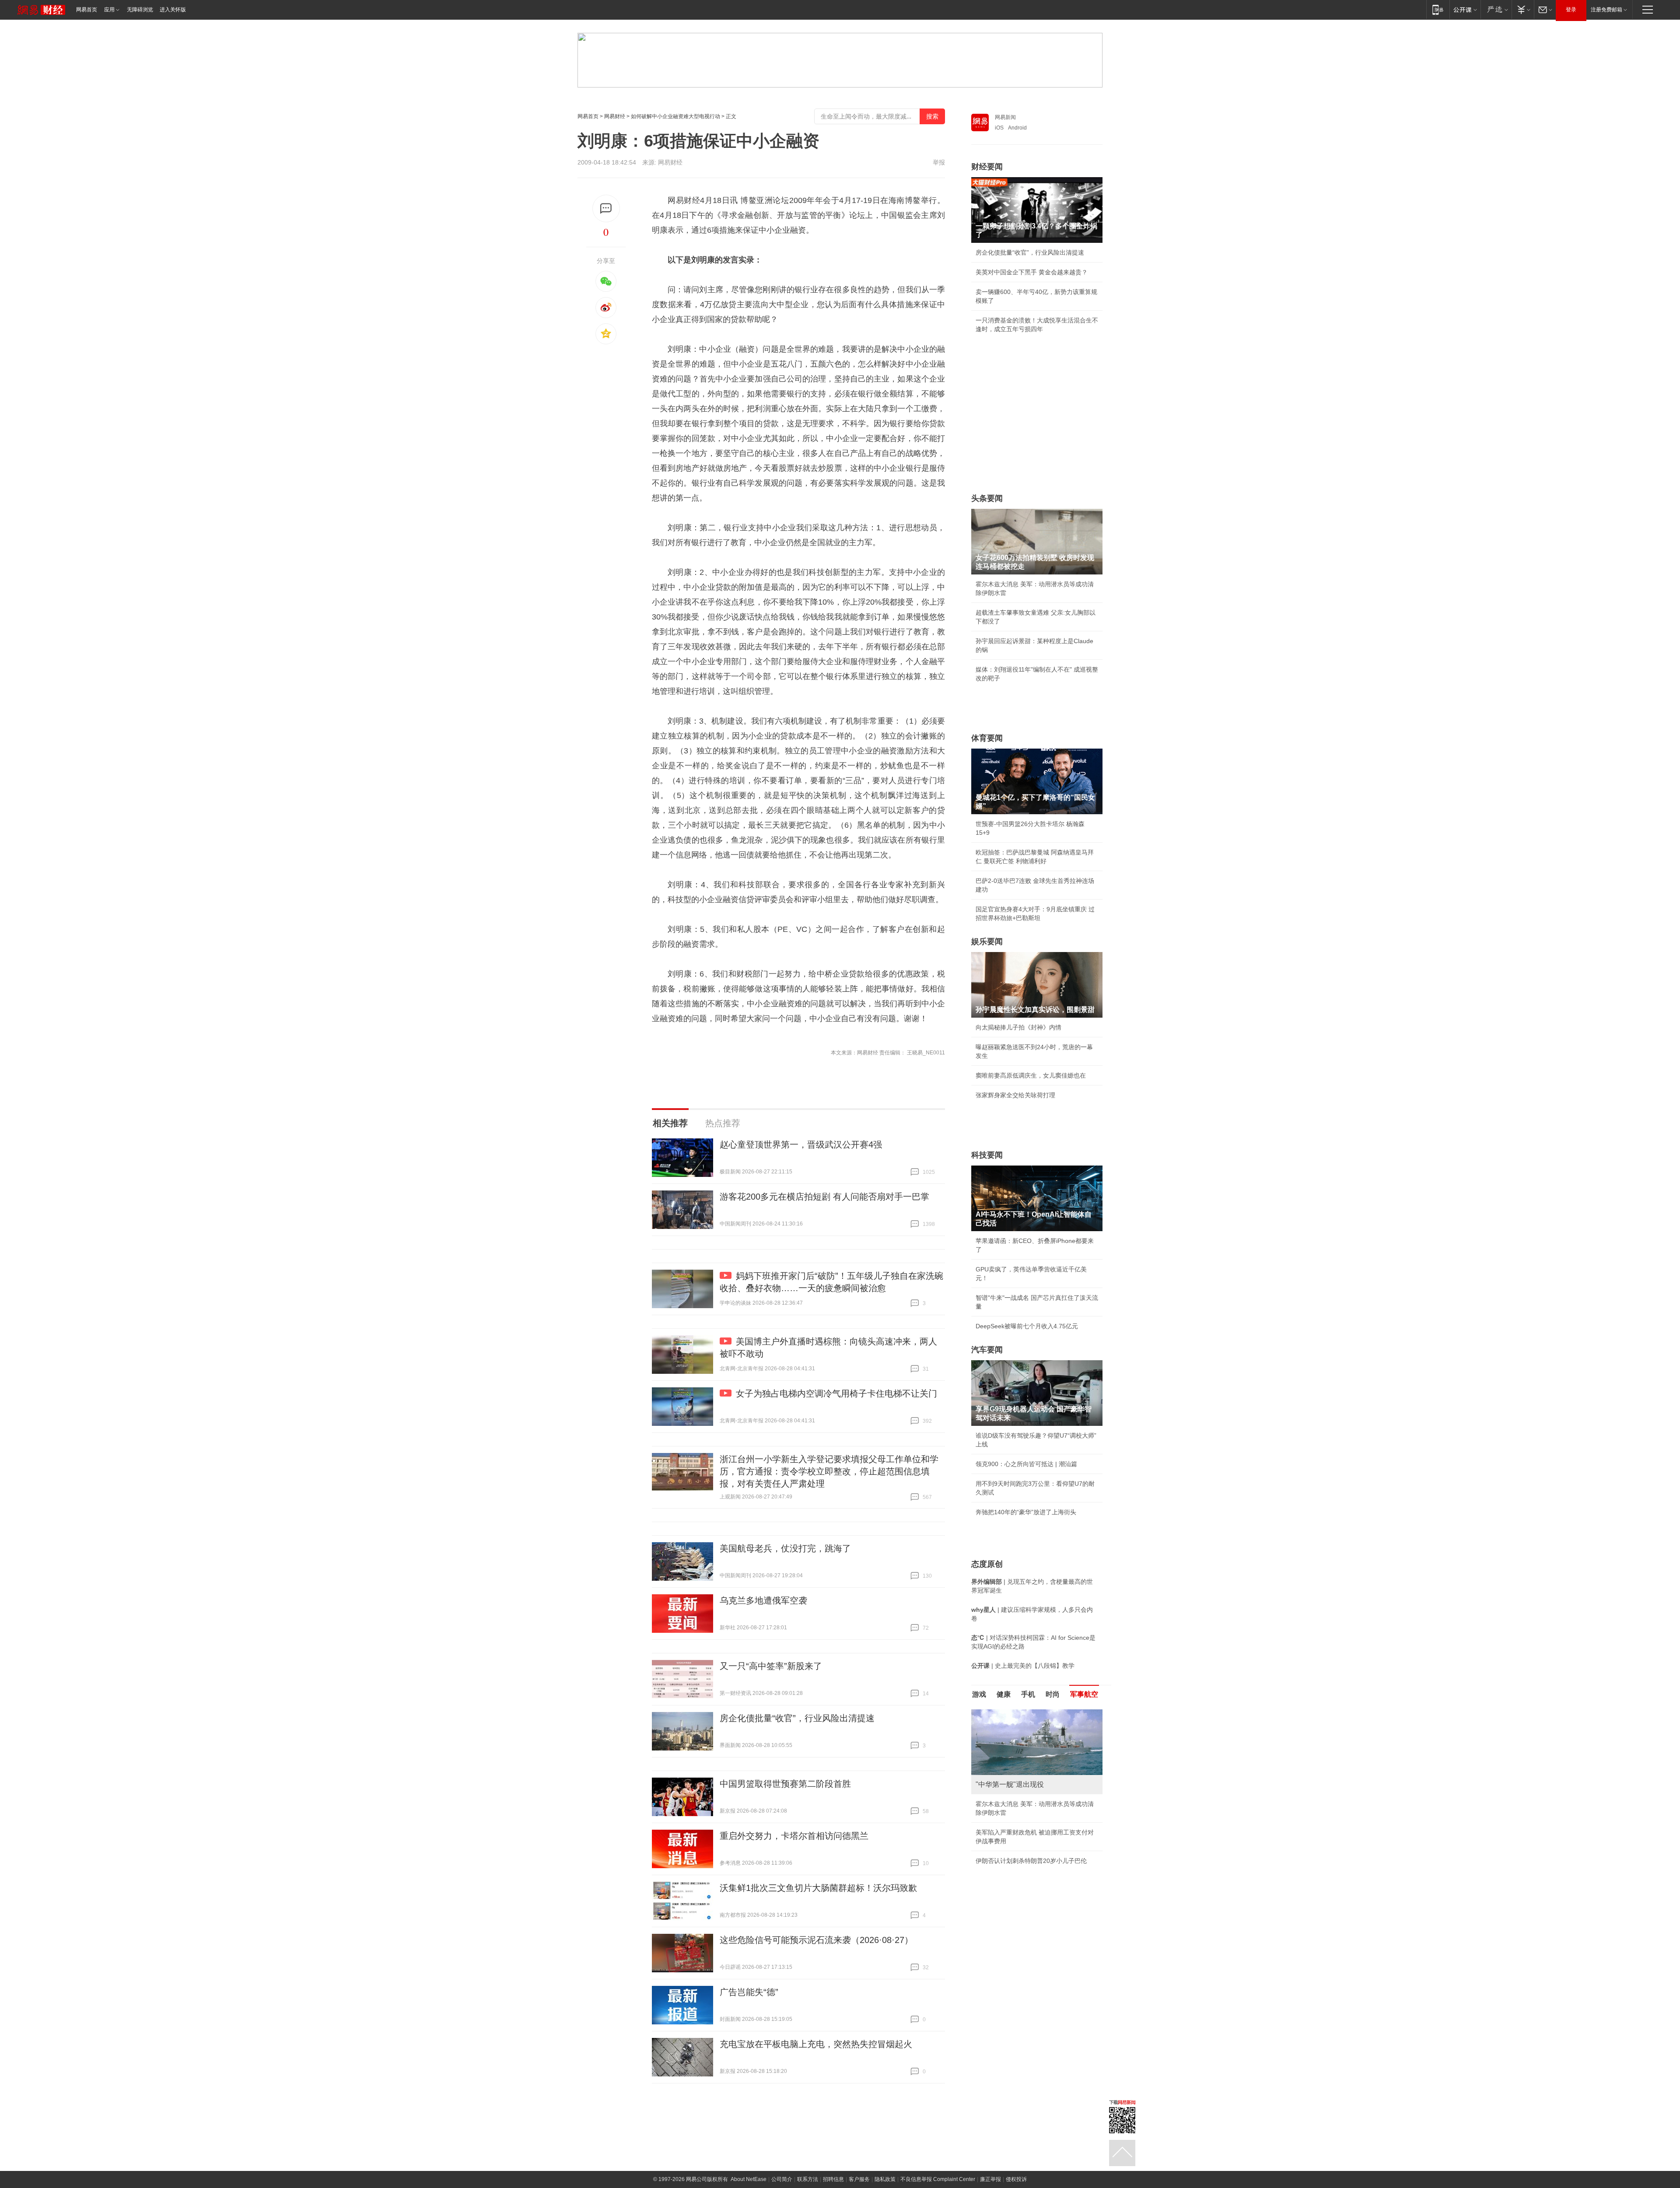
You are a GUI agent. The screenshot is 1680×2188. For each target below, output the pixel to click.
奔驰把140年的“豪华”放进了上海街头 (1026, 1512)
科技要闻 (987, 1155)
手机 (1028, 1694)
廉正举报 (990, 2179)
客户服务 (859, 2179)
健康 (1004, 1694)
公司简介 (782, 2179)
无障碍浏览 (140, 10)
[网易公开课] (1465, 9)
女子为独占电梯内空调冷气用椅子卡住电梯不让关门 (836, 1393)
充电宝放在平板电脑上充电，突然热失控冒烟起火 (816, 2044)
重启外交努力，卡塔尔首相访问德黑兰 (794, 1836)
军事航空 (1084, 1694)
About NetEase (749, 2179)
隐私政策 (885, 2179)
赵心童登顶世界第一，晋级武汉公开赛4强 (801, 1145)
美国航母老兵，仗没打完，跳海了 (785, 1548)
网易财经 (615, 116)
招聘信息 (833, 2179)
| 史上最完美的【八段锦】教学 (1023, 1666)
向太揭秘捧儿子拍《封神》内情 (1018, 1027)
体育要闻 (987, 738)
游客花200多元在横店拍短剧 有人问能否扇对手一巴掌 (824, 1197)
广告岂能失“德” (749, 1992)
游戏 (979, 1694)
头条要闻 (987, 498)
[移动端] (1438, 9)
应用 (109, 10)
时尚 (1053, 1694)
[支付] (1523, 9)
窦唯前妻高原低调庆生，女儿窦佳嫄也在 (1031, 1075)
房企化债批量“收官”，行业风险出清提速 (797, 1718)
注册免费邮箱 (1606, 10)
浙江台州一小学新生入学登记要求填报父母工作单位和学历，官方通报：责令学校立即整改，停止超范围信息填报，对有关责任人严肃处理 (829, 1471)
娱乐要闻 (987, 942)
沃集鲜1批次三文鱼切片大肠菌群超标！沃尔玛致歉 (818, 1888)
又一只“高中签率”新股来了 (771, 1666)
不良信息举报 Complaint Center (938, 2179)
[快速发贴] (606, 208)
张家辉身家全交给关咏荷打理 (1015, 1095)
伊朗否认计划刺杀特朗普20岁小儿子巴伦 (1031, 1861)
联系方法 (808, 2179)
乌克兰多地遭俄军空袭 (763, 1600)
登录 (1571, 10)
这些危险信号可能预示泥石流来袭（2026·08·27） (816, 1940)
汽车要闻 (987, 1350)
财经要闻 (987, 167)
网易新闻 (1005, 117)
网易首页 (87, 10)
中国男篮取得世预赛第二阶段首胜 (785, 1784)
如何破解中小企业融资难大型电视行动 (675, 116)
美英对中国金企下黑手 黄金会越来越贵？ (1032, 272)
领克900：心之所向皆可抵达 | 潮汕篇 (1026, 1464)
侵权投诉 (1016, 2179)
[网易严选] (1496, 9)
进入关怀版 (173, 10)
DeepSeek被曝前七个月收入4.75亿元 (1027, 1326)
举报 (939, 162)
